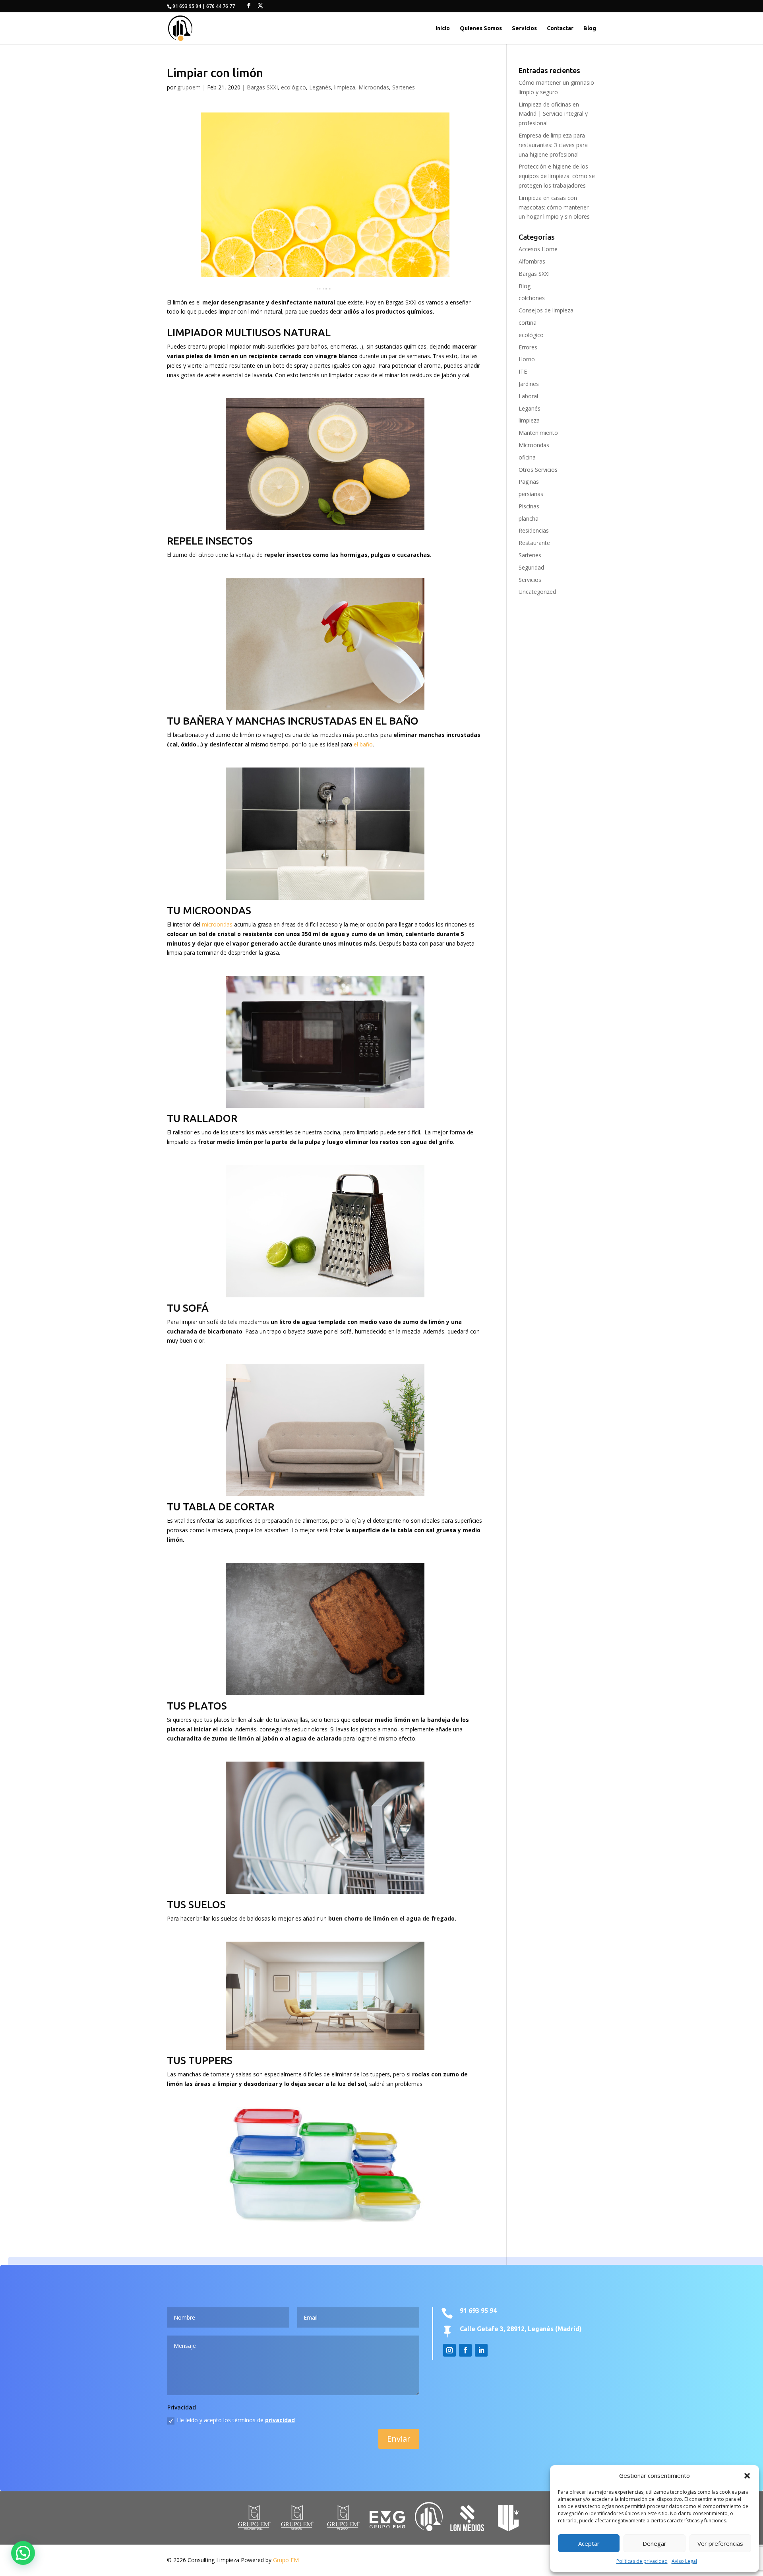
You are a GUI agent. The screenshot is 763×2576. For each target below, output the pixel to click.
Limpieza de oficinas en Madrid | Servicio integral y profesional (553, 114)
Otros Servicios (538, 470)
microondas (217, 924)
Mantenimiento (538, 433)
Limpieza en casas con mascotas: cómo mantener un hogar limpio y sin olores (554, 207)
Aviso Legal (684, 2561)
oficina (527, 457)
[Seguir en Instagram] (449, 2350)
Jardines (529, 384)
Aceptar (589, 2543)
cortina (528, 323)
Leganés (320, 87)
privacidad (280, 2420)
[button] (747, 2476)
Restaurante (534, 543)
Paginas (529, 482)
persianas (531, 494)
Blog (590, 28)
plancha (529, 518)
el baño (363, 744)
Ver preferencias (720, 2543)
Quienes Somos (481, 28)
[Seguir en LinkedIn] (481, 2350)
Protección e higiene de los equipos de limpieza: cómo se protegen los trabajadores (557, 176)
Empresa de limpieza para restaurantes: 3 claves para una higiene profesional (553, 145)
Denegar (655, 2543)
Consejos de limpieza (546, 310)
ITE (523, 371)
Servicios (524, 28)
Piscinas (529, 506)
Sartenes (404, 87)
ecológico (293, 87)
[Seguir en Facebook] (465, 2350)
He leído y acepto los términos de (236, 2420)
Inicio (443, 28)
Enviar (399, 2439)
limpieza (345, 87)
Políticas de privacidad (642, 2561)
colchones (532, 298)
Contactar (560, 28)
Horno (527, 359)
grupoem (189, 87)
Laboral (528, 396)
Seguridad (531, 567)
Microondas (374, 87)
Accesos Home (538, 249)
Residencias (534, 530)
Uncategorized (537, 592)
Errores (528, 347)
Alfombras (532, 261)
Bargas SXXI (262, 87)
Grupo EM (286, 2560)
